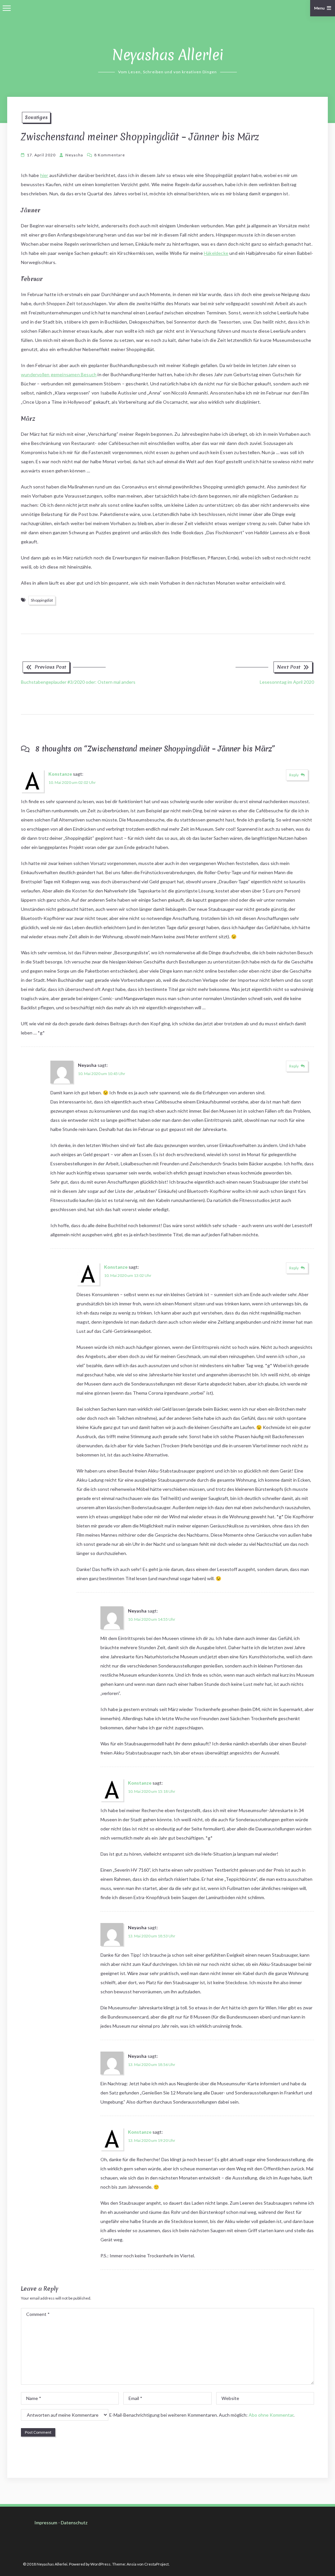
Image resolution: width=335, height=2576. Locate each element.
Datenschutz (74, 2523)
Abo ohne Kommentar (271, 2415)
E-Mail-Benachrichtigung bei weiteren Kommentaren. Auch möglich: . (201, 2415)
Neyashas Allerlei (168, 55)
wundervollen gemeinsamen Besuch (59, 374)
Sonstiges (36, 117)
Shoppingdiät (42, 600)
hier (44, 175)
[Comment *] (167, 2383)
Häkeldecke (216, 253)
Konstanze (60, 774)
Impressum (46, 2523)
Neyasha (74, 155)
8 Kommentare (110, 155)
